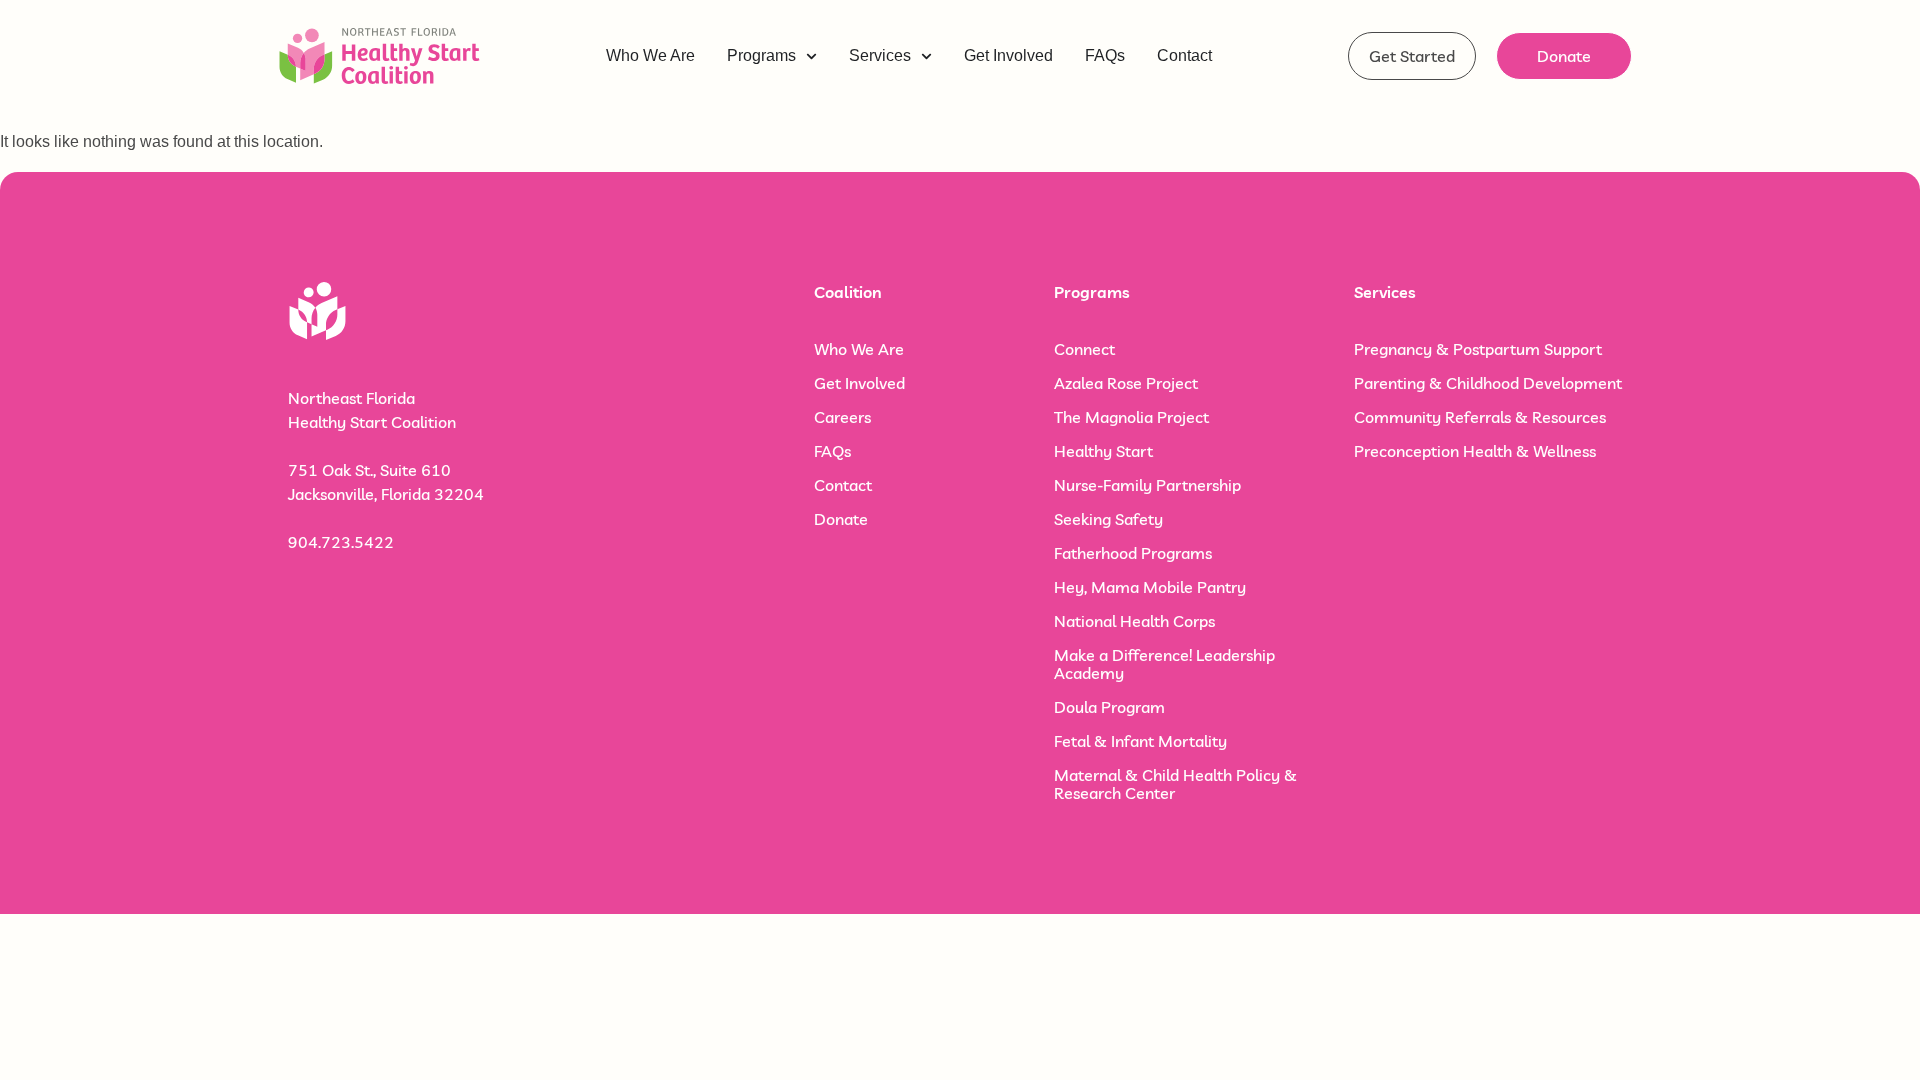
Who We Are (859, 349)
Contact (843, 485)
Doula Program (1109, 707)
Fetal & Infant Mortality (1140, 741)
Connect (1084, 349)
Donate (841, 519)
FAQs (832, 451)
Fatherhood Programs (1133, 553)
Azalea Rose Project (1126, 383)
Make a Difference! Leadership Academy (1164, 664)
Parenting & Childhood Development (1488, 383)
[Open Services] (926, 56)
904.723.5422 (341, 542)
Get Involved (859, 383)
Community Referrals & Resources (1480, 417)
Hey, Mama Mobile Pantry (1150, 587)
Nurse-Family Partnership (1147, 485)
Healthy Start (1103, 451)
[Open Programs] (811, 56)
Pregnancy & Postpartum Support (1478, 349)
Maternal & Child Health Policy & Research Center (1175, 784)
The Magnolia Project (1131, 417)
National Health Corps (1134, 621)
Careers (842, 417)
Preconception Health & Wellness (1475, 451)
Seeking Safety (1108, 519)
